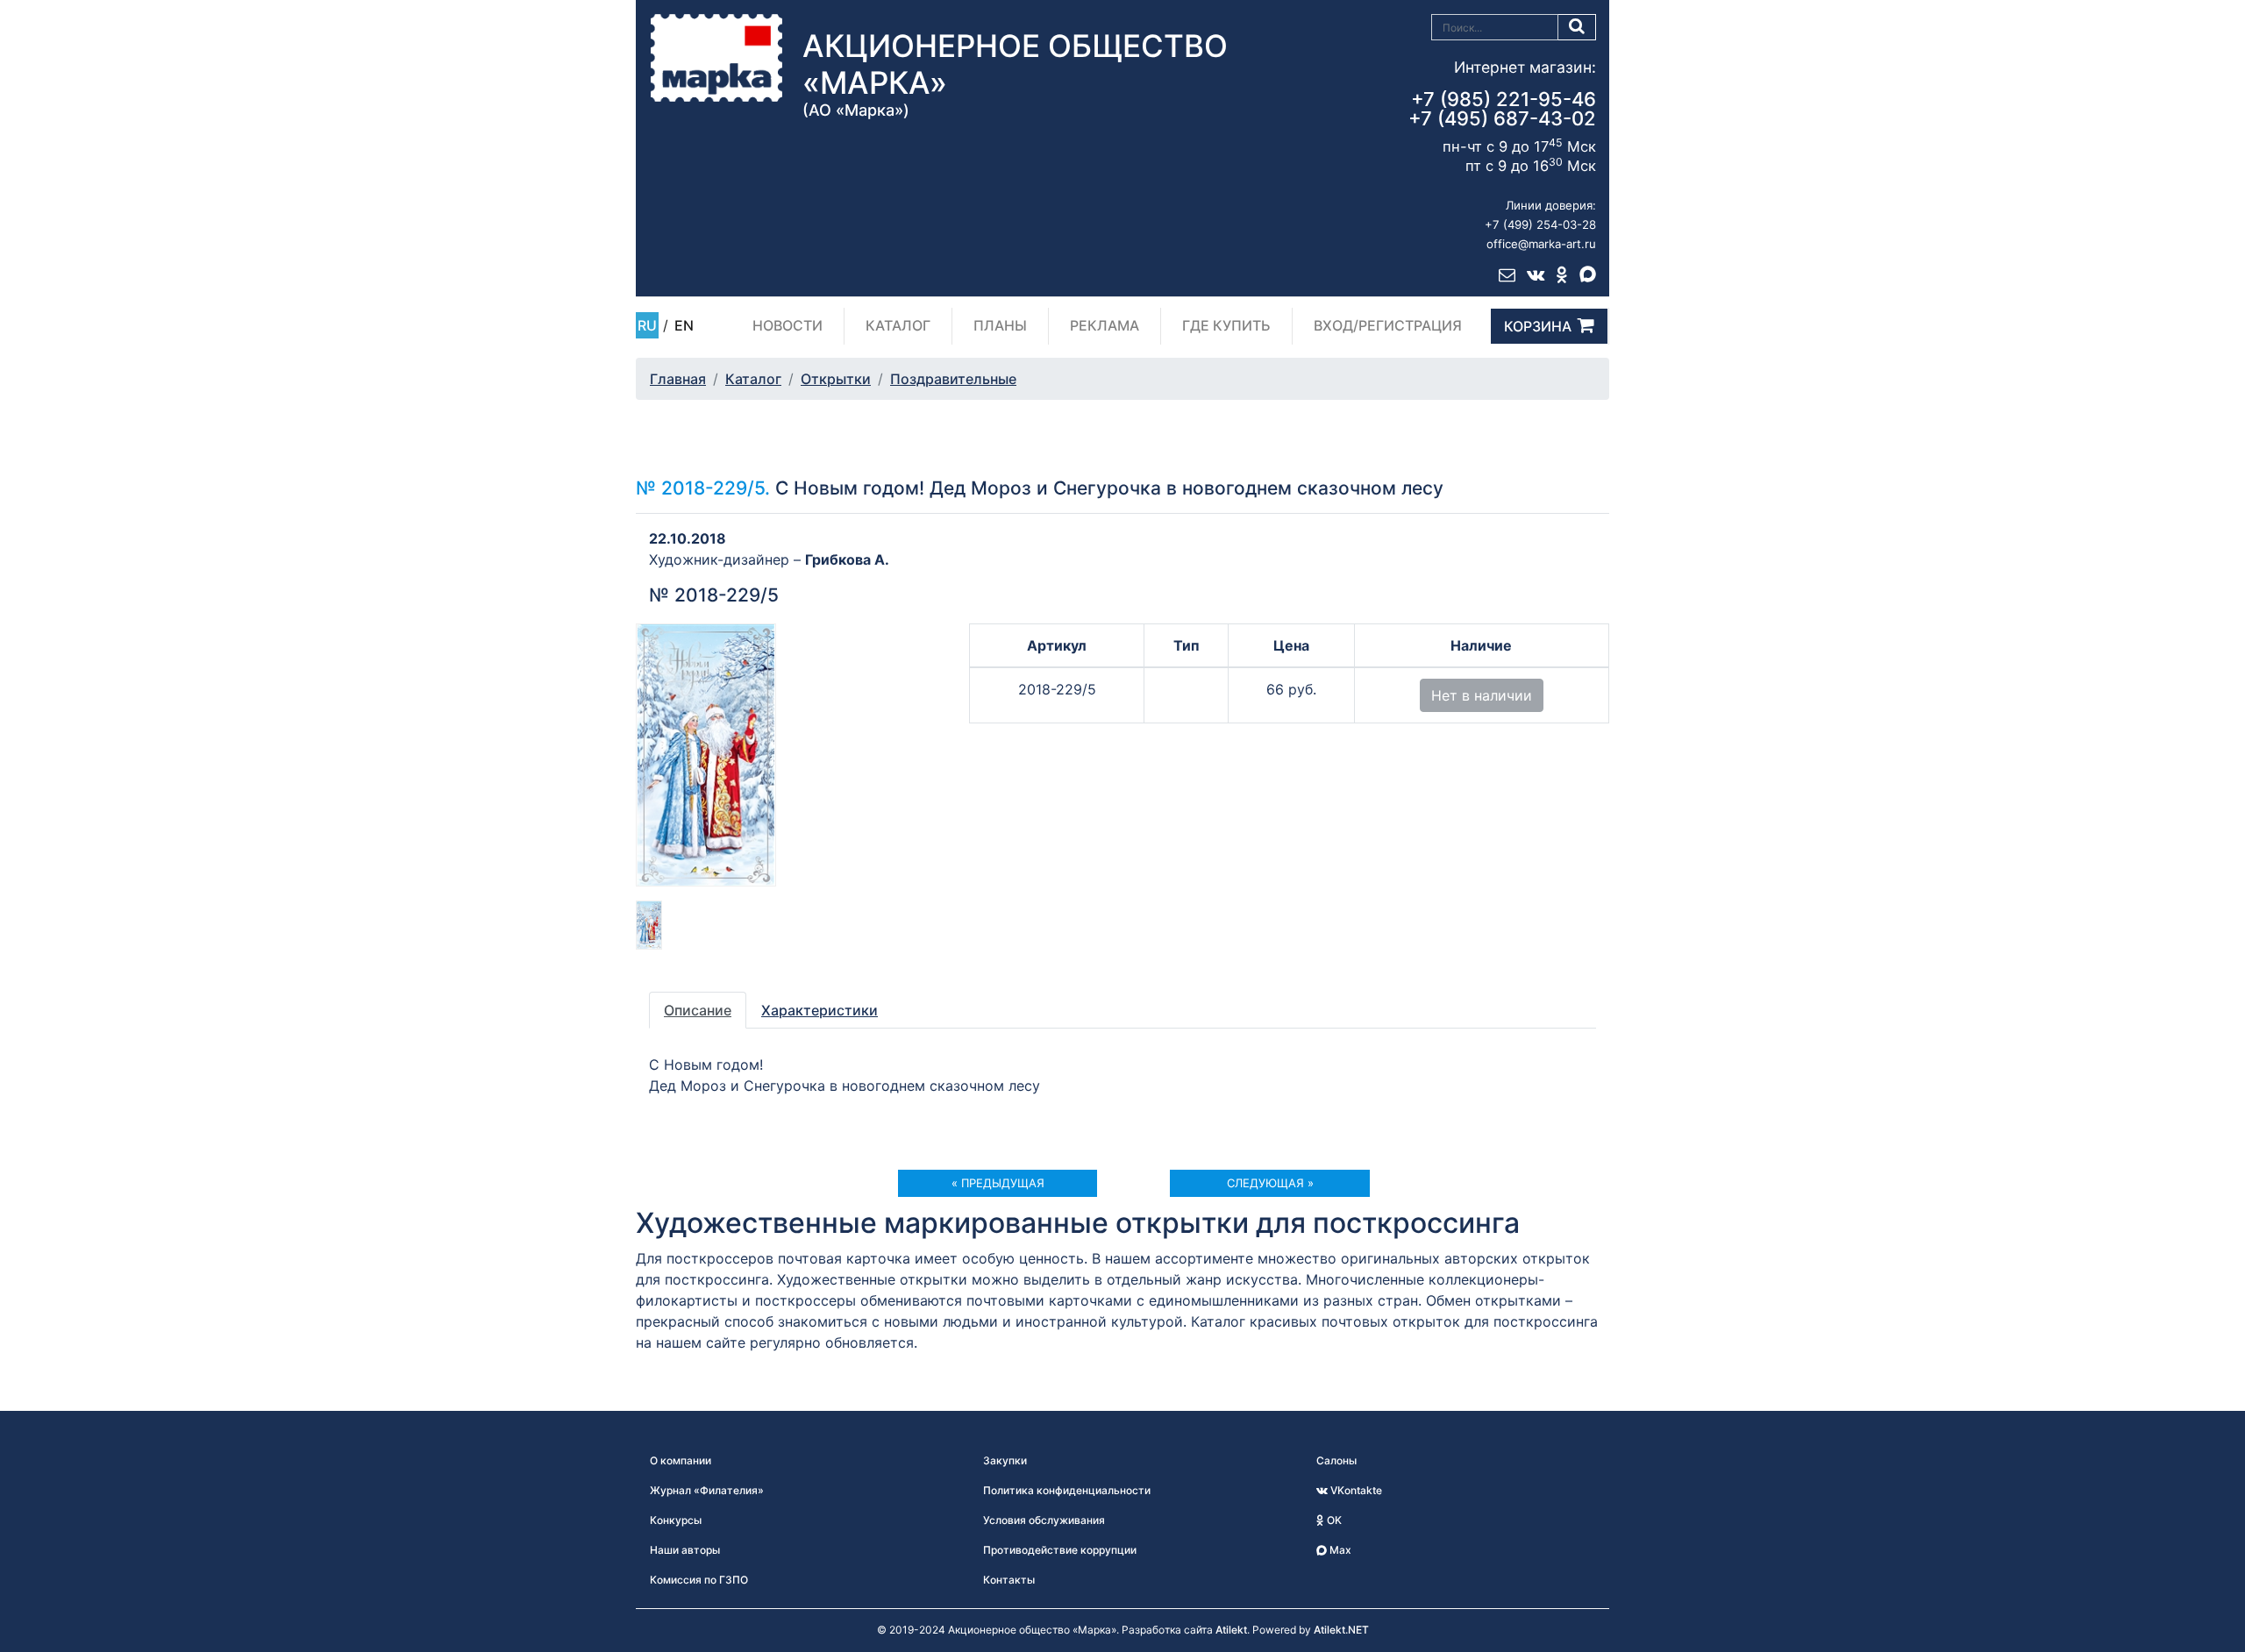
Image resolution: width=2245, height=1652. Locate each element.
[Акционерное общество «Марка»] (716, 57)
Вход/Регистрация (1388, 325)
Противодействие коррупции (1060, 1550)
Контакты (1009, 1580)
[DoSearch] (1577, 27)
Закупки (1005, 1460)
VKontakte (1355, 1490)
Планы (1000, 325)
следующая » (1270, 1183)
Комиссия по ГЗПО (699, 1580)
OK (1333, 1520)
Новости (788, 325)
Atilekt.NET (1341, 1630)
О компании (681, 1460)
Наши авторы (685, 1550)
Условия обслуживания (1044, 1520)
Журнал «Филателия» (707, 1490)
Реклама (1105, 325)
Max (1339, 1550)
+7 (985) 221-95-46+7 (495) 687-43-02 (1502, 109)
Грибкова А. (847, 559)
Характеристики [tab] (820, 1010)
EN (684, 325)
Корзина (1538, 326)
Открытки (836, 379)
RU (647, 325)
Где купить (1226, 325)
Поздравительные (953, 379)
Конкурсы (676, 1520)
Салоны (1336, 1460)
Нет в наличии (1482, 695)
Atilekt (1231, 1630)
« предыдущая (998, 1183)
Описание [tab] (698, 1010)
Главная (678, 379)
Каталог (898, 325)
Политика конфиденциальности (1067, 1490)
